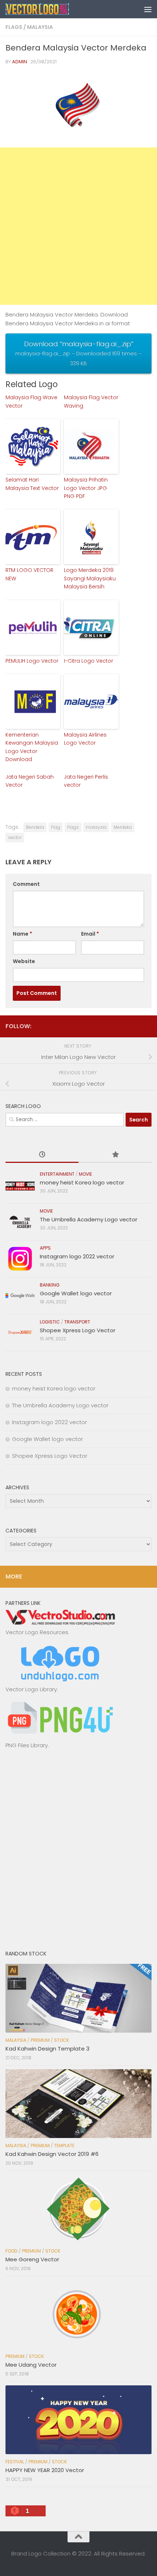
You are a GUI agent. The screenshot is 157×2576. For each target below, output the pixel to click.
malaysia (96, 827)
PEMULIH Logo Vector (32, 661)
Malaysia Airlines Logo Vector (85, 739)
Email (90, 934)
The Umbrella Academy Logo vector (89, 1219)
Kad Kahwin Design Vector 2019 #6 (52, 2154)
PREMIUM (40, 2040)
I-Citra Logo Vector (89, 661)
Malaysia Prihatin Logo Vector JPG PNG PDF (86, 488)
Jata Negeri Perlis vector (86, 781)
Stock (62, 2040)
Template (64, 2146)
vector (15, 837)
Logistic (50, 1322)
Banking (50, 1285)
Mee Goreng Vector (32, 2259)
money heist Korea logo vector (82, 1182)
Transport (77, 1322)
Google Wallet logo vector (76, 1293)
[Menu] (148, 9)
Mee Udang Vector (31, 2365)
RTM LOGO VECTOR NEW (29, 574)
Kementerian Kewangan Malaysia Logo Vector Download (32, 747)
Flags (14, 27)
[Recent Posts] (42, 1155)
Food (12, 2251)
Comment (26, 884)
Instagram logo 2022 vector (77, 1256)
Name (22, 934)
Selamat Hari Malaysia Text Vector (32, 484)
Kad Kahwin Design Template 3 (47, 2049)
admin (20, 62)
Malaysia (40, 27)
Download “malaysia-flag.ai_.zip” (78, 353)
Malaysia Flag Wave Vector (31, 401)
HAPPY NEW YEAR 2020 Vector (45, 2470)
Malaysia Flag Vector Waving (91, 401)
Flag (56, 827)
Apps (45, 1248)
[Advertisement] (78, 226)
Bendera (35, 827)
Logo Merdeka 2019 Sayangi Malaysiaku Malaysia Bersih (90, 578)
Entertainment (57, 1174)
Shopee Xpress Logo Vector (78, 1330)
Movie (85, 1174)
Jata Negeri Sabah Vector (30, 781)
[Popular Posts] (115, 1155)
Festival (15, 2462)
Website (24, 961)
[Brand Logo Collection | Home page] (48, 9)
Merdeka (123, 827)
